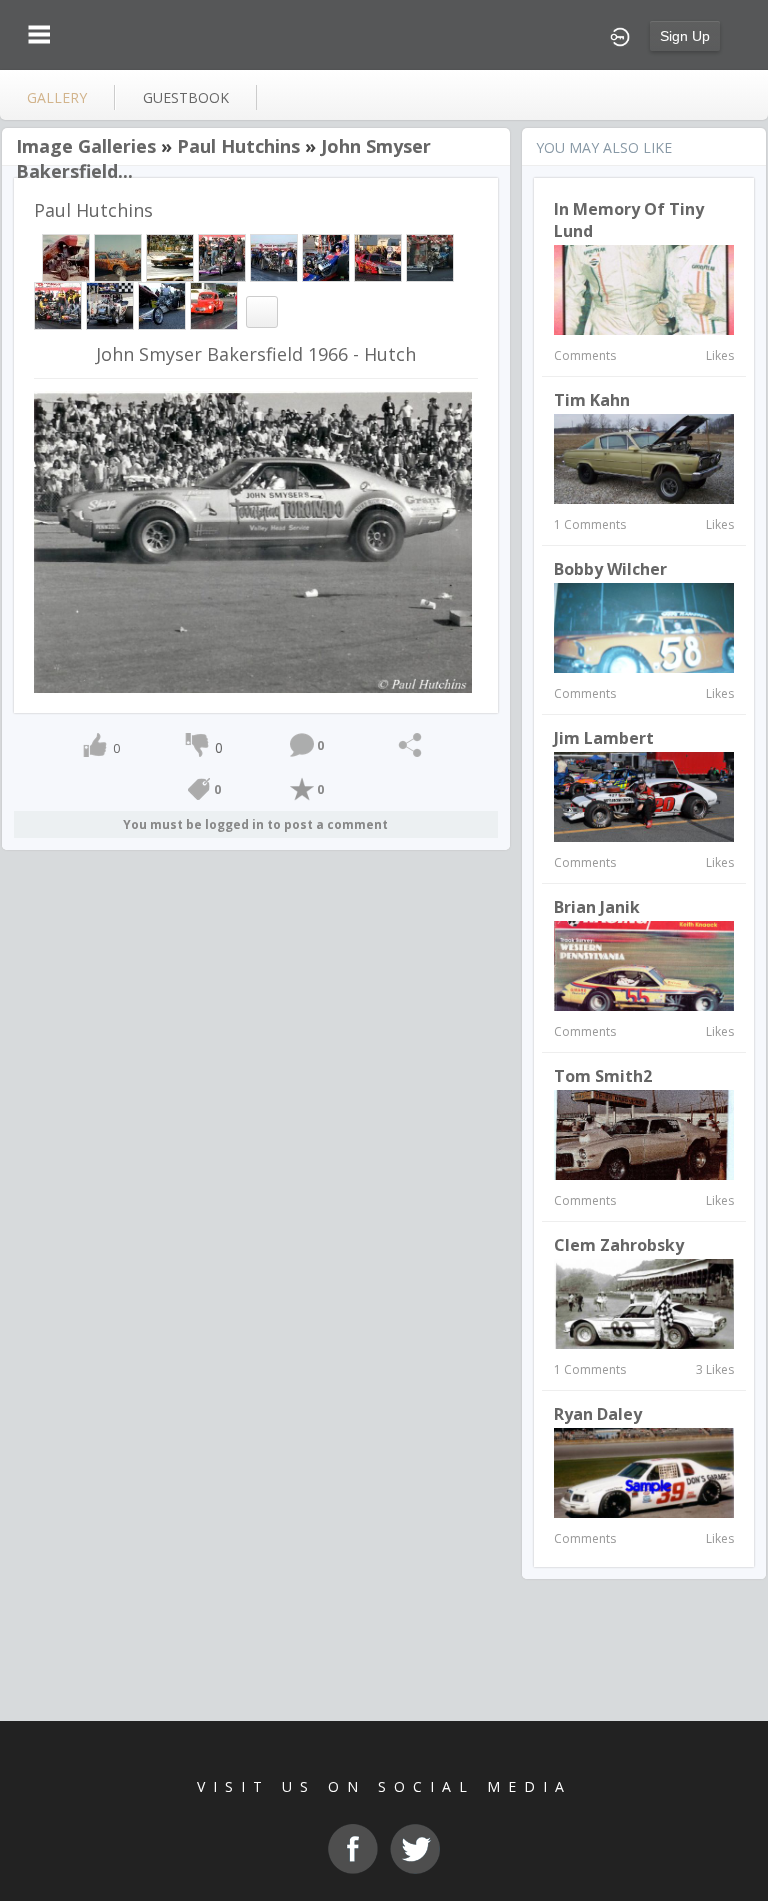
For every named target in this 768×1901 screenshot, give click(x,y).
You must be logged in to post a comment (255, 824)
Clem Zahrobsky (619, 1245)
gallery (57, 97)
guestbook (186, 97)
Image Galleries (86, 146)
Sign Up (685, 36)
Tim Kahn (592, 400)
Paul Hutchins (238, 146)
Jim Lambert (604, 738)
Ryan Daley (598, 1414)
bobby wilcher (610, 569)
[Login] (620, 35)
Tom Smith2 (603, 1076)
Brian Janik (597, 907)
